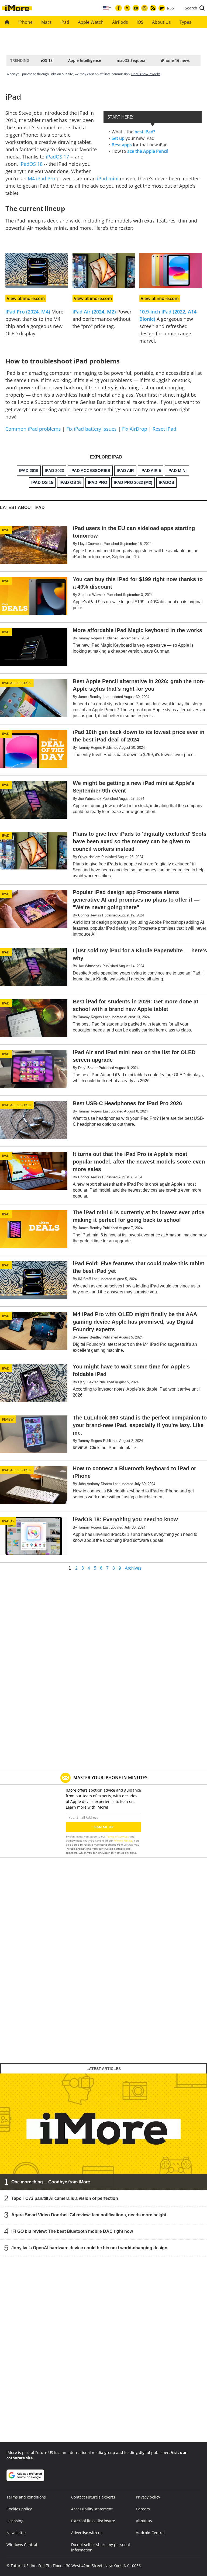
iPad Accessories (17, 683)
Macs (46, 22)
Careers (143, 2509)
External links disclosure (93, 2521)
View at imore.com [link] (26, 298)
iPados (8, 1521)
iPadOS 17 (57, 157)
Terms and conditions (26, 2497)
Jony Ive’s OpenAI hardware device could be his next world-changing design (89, 2248)
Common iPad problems (33, 429)
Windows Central (22, 2545)
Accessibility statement (92, 2509)
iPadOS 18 (31, 164)
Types (185, 22)
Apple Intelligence (85, 60)
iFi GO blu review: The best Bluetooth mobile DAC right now (72, 2231)
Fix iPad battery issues (92, 429)
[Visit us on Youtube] (136, 8)
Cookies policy (19, 2509)
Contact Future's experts (93, 2497)
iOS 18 (47, 60)
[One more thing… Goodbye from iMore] (103, 2132)
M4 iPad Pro (42, 178)
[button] (195, 8)
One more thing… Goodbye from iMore (51, 2182)
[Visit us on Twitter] (127, 8)
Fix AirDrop (135, 429)
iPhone (25, 22)
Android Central (150, 2533)
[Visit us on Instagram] (144, 8)
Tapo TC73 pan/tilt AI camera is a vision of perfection (65, 2198)
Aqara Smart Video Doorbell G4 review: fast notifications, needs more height (89, 2215)
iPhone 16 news (175, 60)
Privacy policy (148, 2497)
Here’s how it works (146, 74)
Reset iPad (164, 429)
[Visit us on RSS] (153, 8)
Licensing (15, 2521)
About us (144, 2521)
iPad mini (108, 178)
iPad (65, 22)
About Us (161, 22)
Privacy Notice (123, 1840)
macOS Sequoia (131, 60)
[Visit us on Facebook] (119, 8)
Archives (133, 1568)
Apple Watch (91, 22)
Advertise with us (87, 2533)
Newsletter (16, 2533)
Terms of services (118, 1836)
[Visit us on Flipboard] (162, 8)
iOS (140, 22)
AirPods (120, 22)
